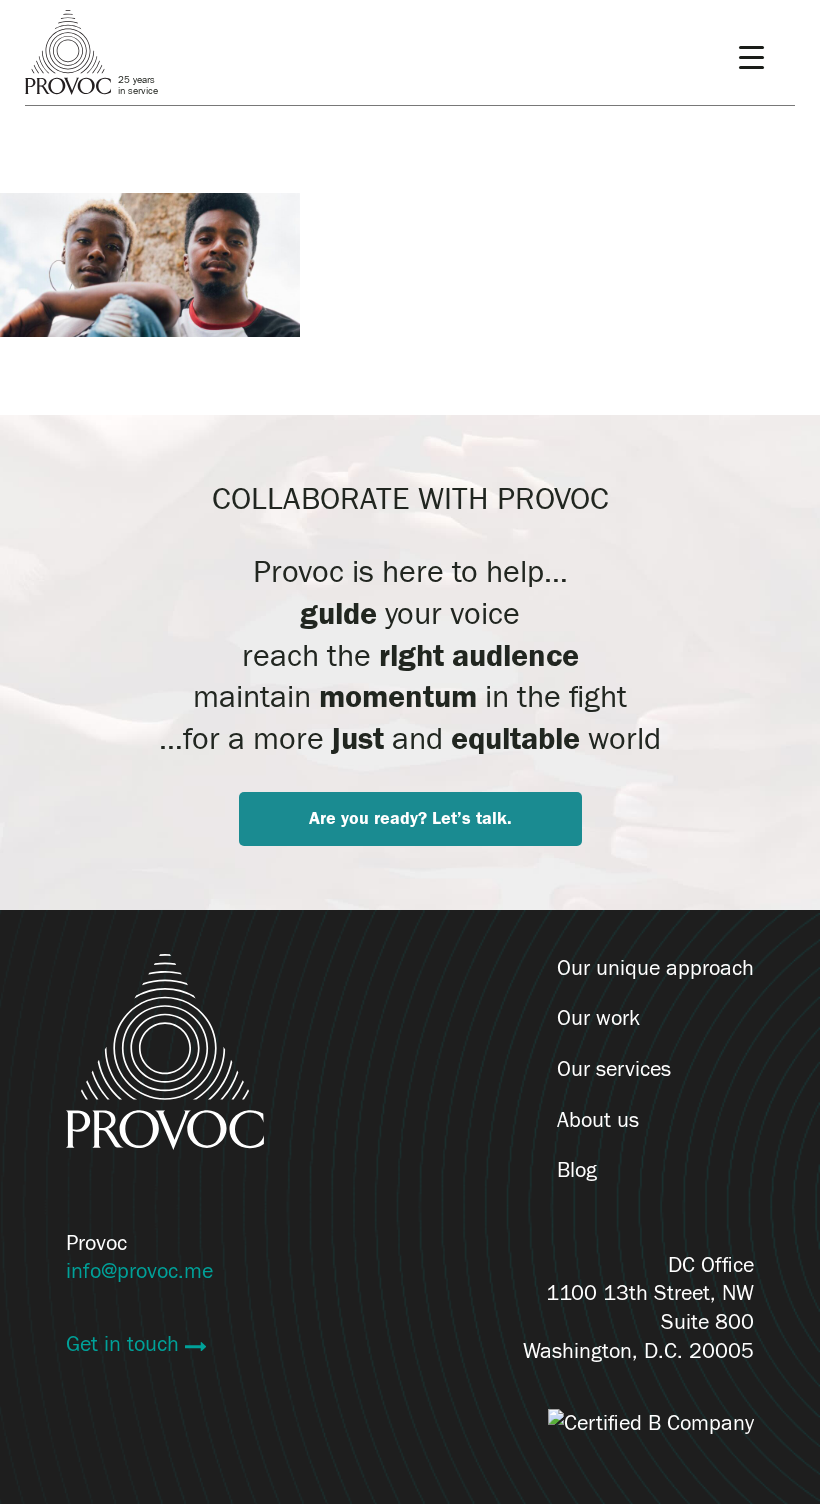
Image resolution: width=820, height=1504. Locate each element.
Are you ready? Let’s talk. (410, 818)
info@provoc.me (139, 1271)
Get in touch (125, 1344)
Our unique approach (655, 968)
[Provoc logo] (165, 1056)
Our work (598, 1018)
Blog (577, 1170)
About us (598, 1120)
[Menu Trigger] (751, 57)
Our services (614, 1069)
